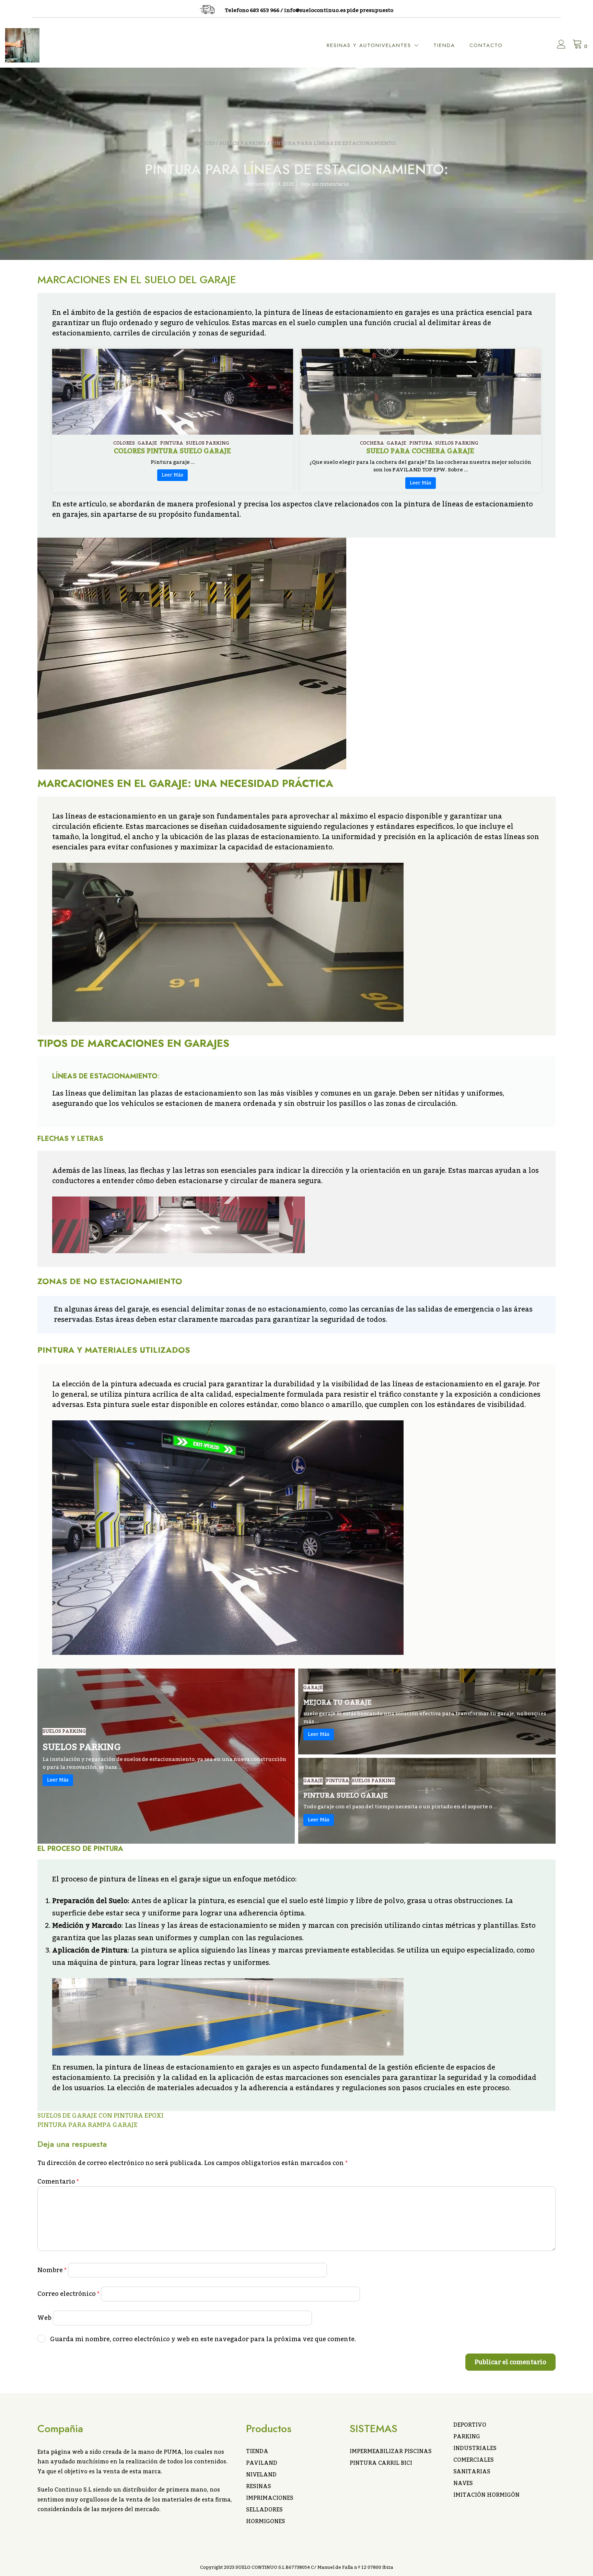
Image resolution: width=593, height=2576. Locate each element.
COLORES (124, 443)
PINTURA (172, 443)
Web (44, 2318)
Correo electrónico (68, 2294)
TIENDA (257, 2451)
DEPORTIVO (470, 2425)
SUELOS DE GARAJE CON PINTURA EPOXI (101, 2116)
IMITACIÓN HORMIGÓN (486, 2495)
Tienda (444, 45)
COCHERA (372, 443)
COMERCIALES (474, 2460)
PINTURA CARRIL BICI (381, 2463)
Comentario (58, 2182)
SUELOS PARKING (243, 143)
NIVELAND (261, 2475)
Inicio (206, 143)
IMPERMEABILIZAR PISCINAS (391, 2451)
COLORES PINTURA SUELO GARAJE (172, 451)
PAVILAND (262, 2463)
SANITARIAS (472, 2472)
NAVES (463, 2483)
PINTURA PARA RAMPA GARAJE (88, 2125)
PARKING (467, 2437)
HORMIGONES (266, 2521)
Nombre (52, 2270)
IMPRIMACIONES (270, 2498)
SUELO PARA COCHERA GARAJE (420, 451)
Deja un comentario (325, 184)
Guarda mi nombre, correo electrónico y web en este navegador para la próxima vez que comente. (203, 2339)
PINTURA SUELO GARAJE (346, 1796)
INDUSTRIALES (475, 2448)
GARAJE (147, 443)
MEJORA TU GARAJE (338, 1703)
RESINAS (259, 2486)
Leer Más (172, 475)
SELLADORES (264, 2510)
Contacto (486, 45)
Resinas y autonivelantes (369, 45)
